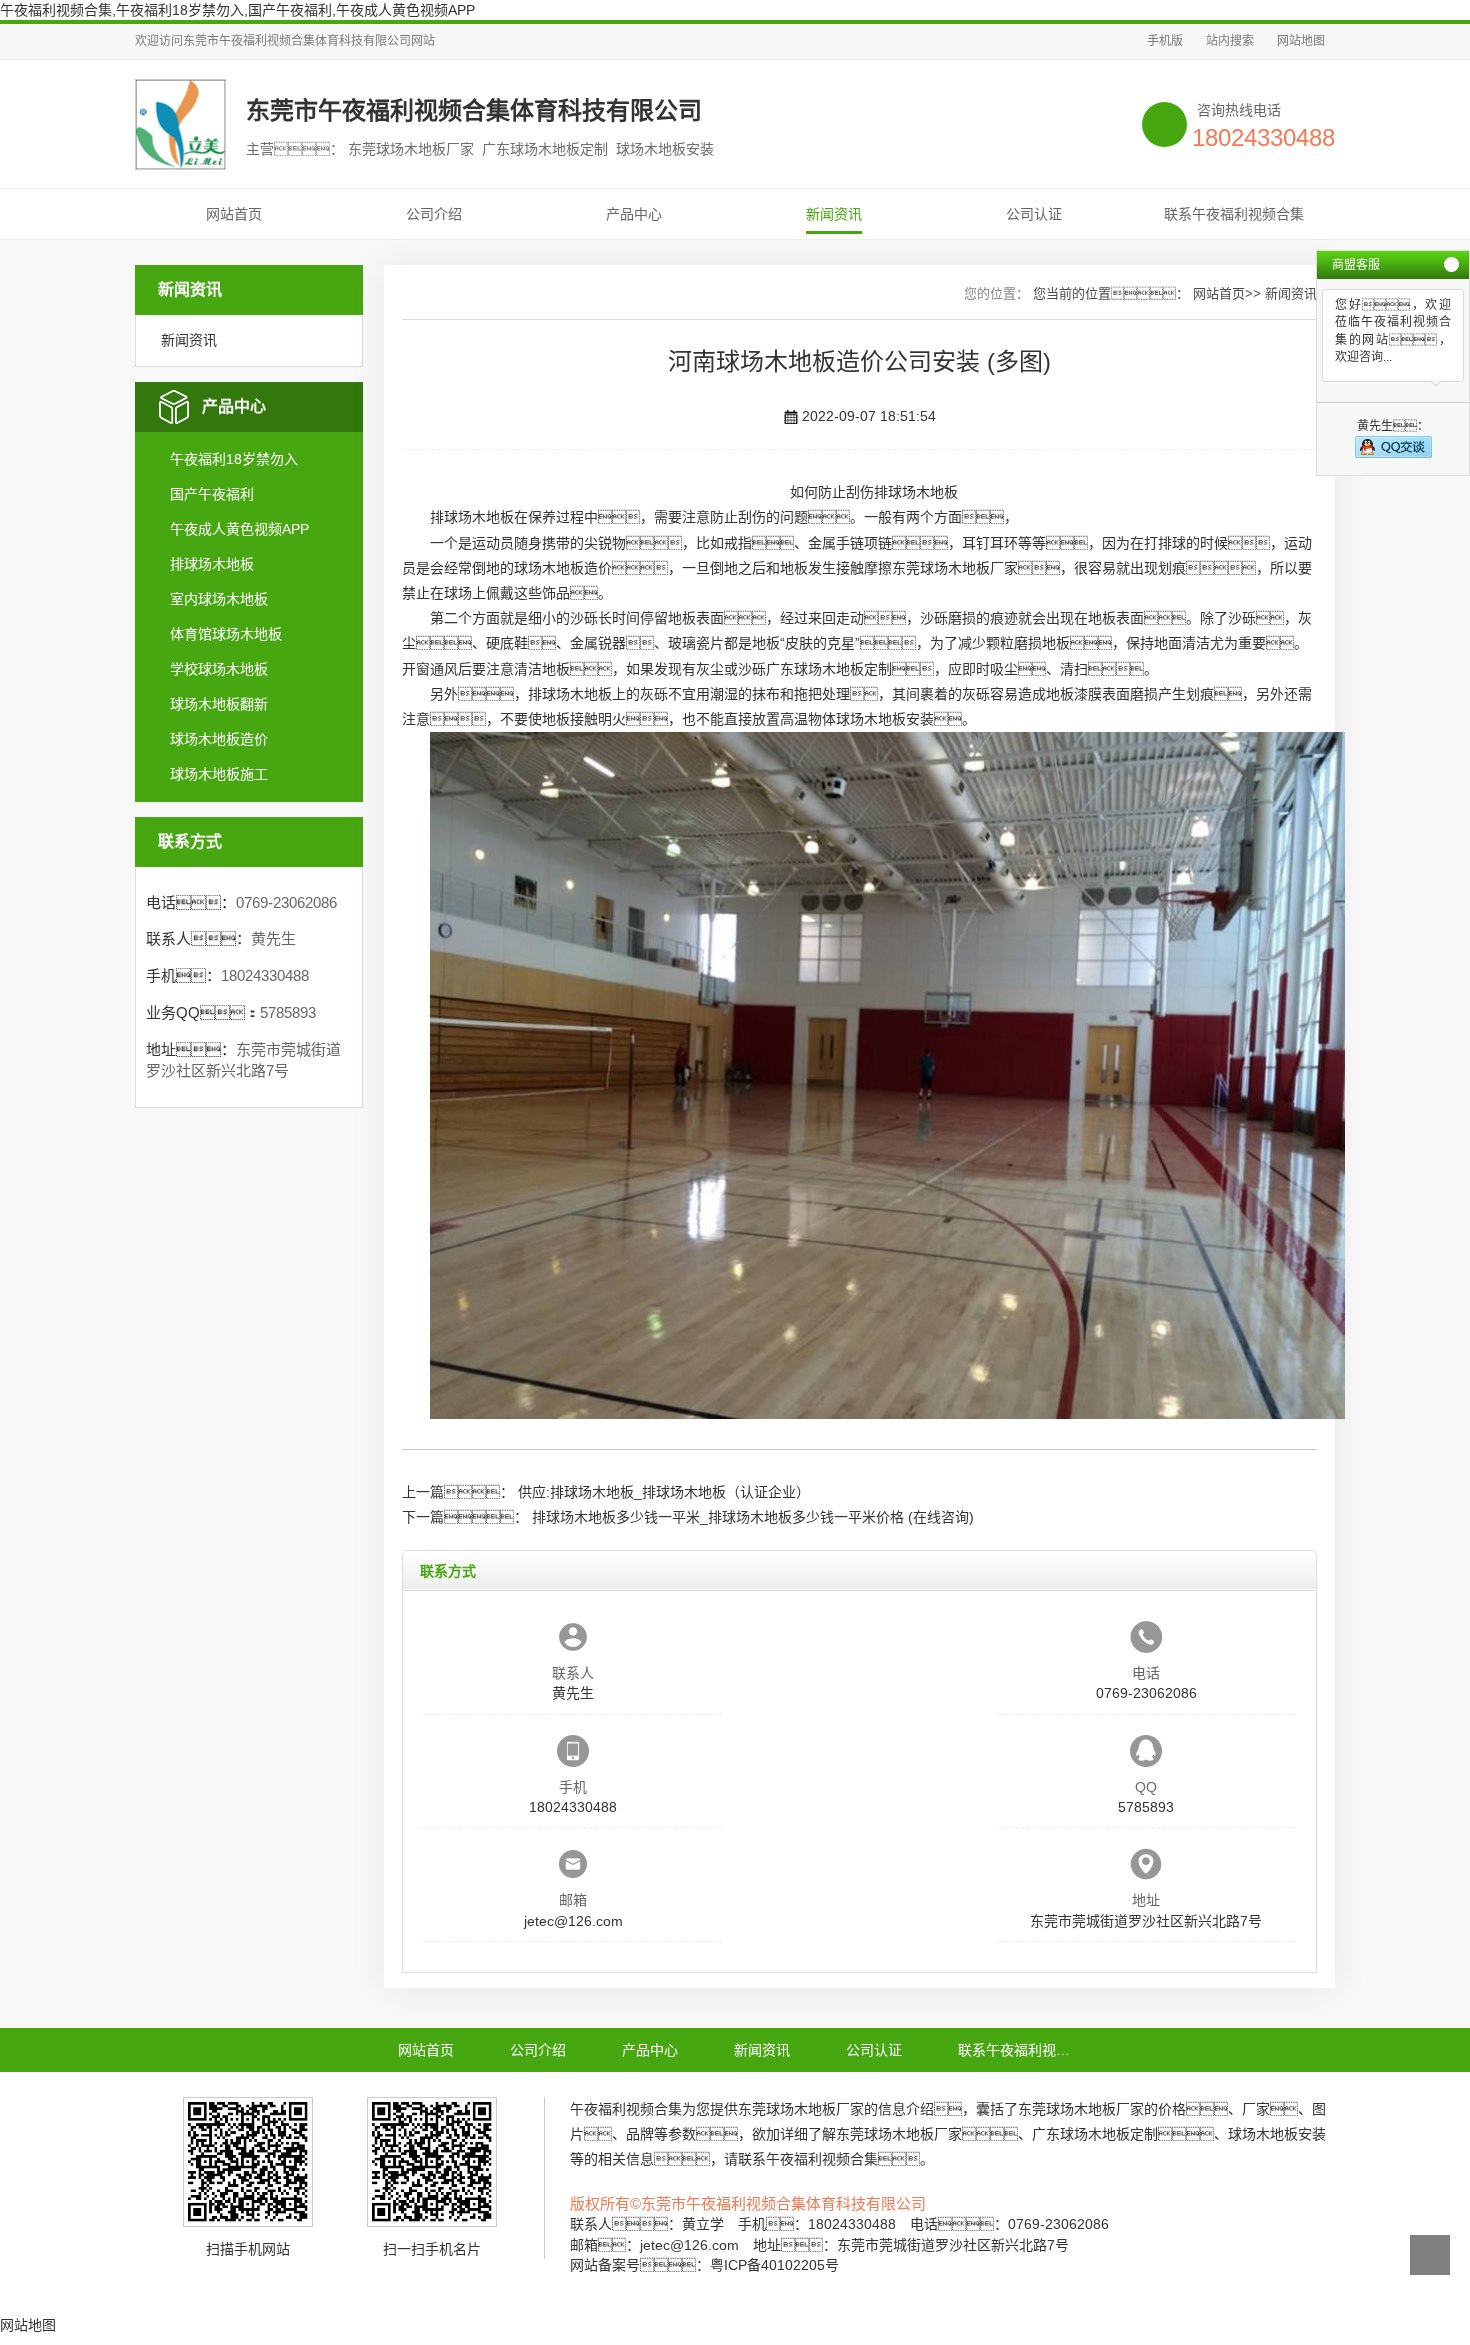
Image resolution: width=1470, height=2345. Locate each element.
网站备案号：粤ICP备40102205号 (704, 2265)
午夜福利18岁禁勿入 (234, 459)
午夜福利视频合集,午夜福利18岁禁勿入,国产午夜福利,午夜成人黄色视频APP (237, 10)
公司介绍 (434, 214)
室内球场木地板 (219, 599)
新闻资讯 (834, 214)
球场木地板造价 (219, 739)
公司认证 (1034, 214)
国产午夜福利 (212, 494)
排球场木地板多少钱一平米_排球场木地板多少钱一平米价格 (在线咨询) (753, 1517)
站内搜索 (1230, 41)
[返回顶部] (1430, 2255)
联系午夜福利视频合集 (1234, 214)
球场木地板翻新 (219, 704)
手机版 (1165, 41)
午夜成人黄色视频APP (239, 529)
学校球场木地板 (219, 669)
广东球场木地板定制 (829, 669)
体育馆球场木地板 (226, 634)
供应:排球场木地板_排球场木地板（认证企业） (664, 1492)
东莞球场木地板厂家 (955, 568)
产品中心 (634, 214)
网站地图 (1301, 41)
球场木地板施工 (219, 774)
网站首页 (234, 214)
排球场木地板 (212, 564)
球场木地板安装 (885, 719)
